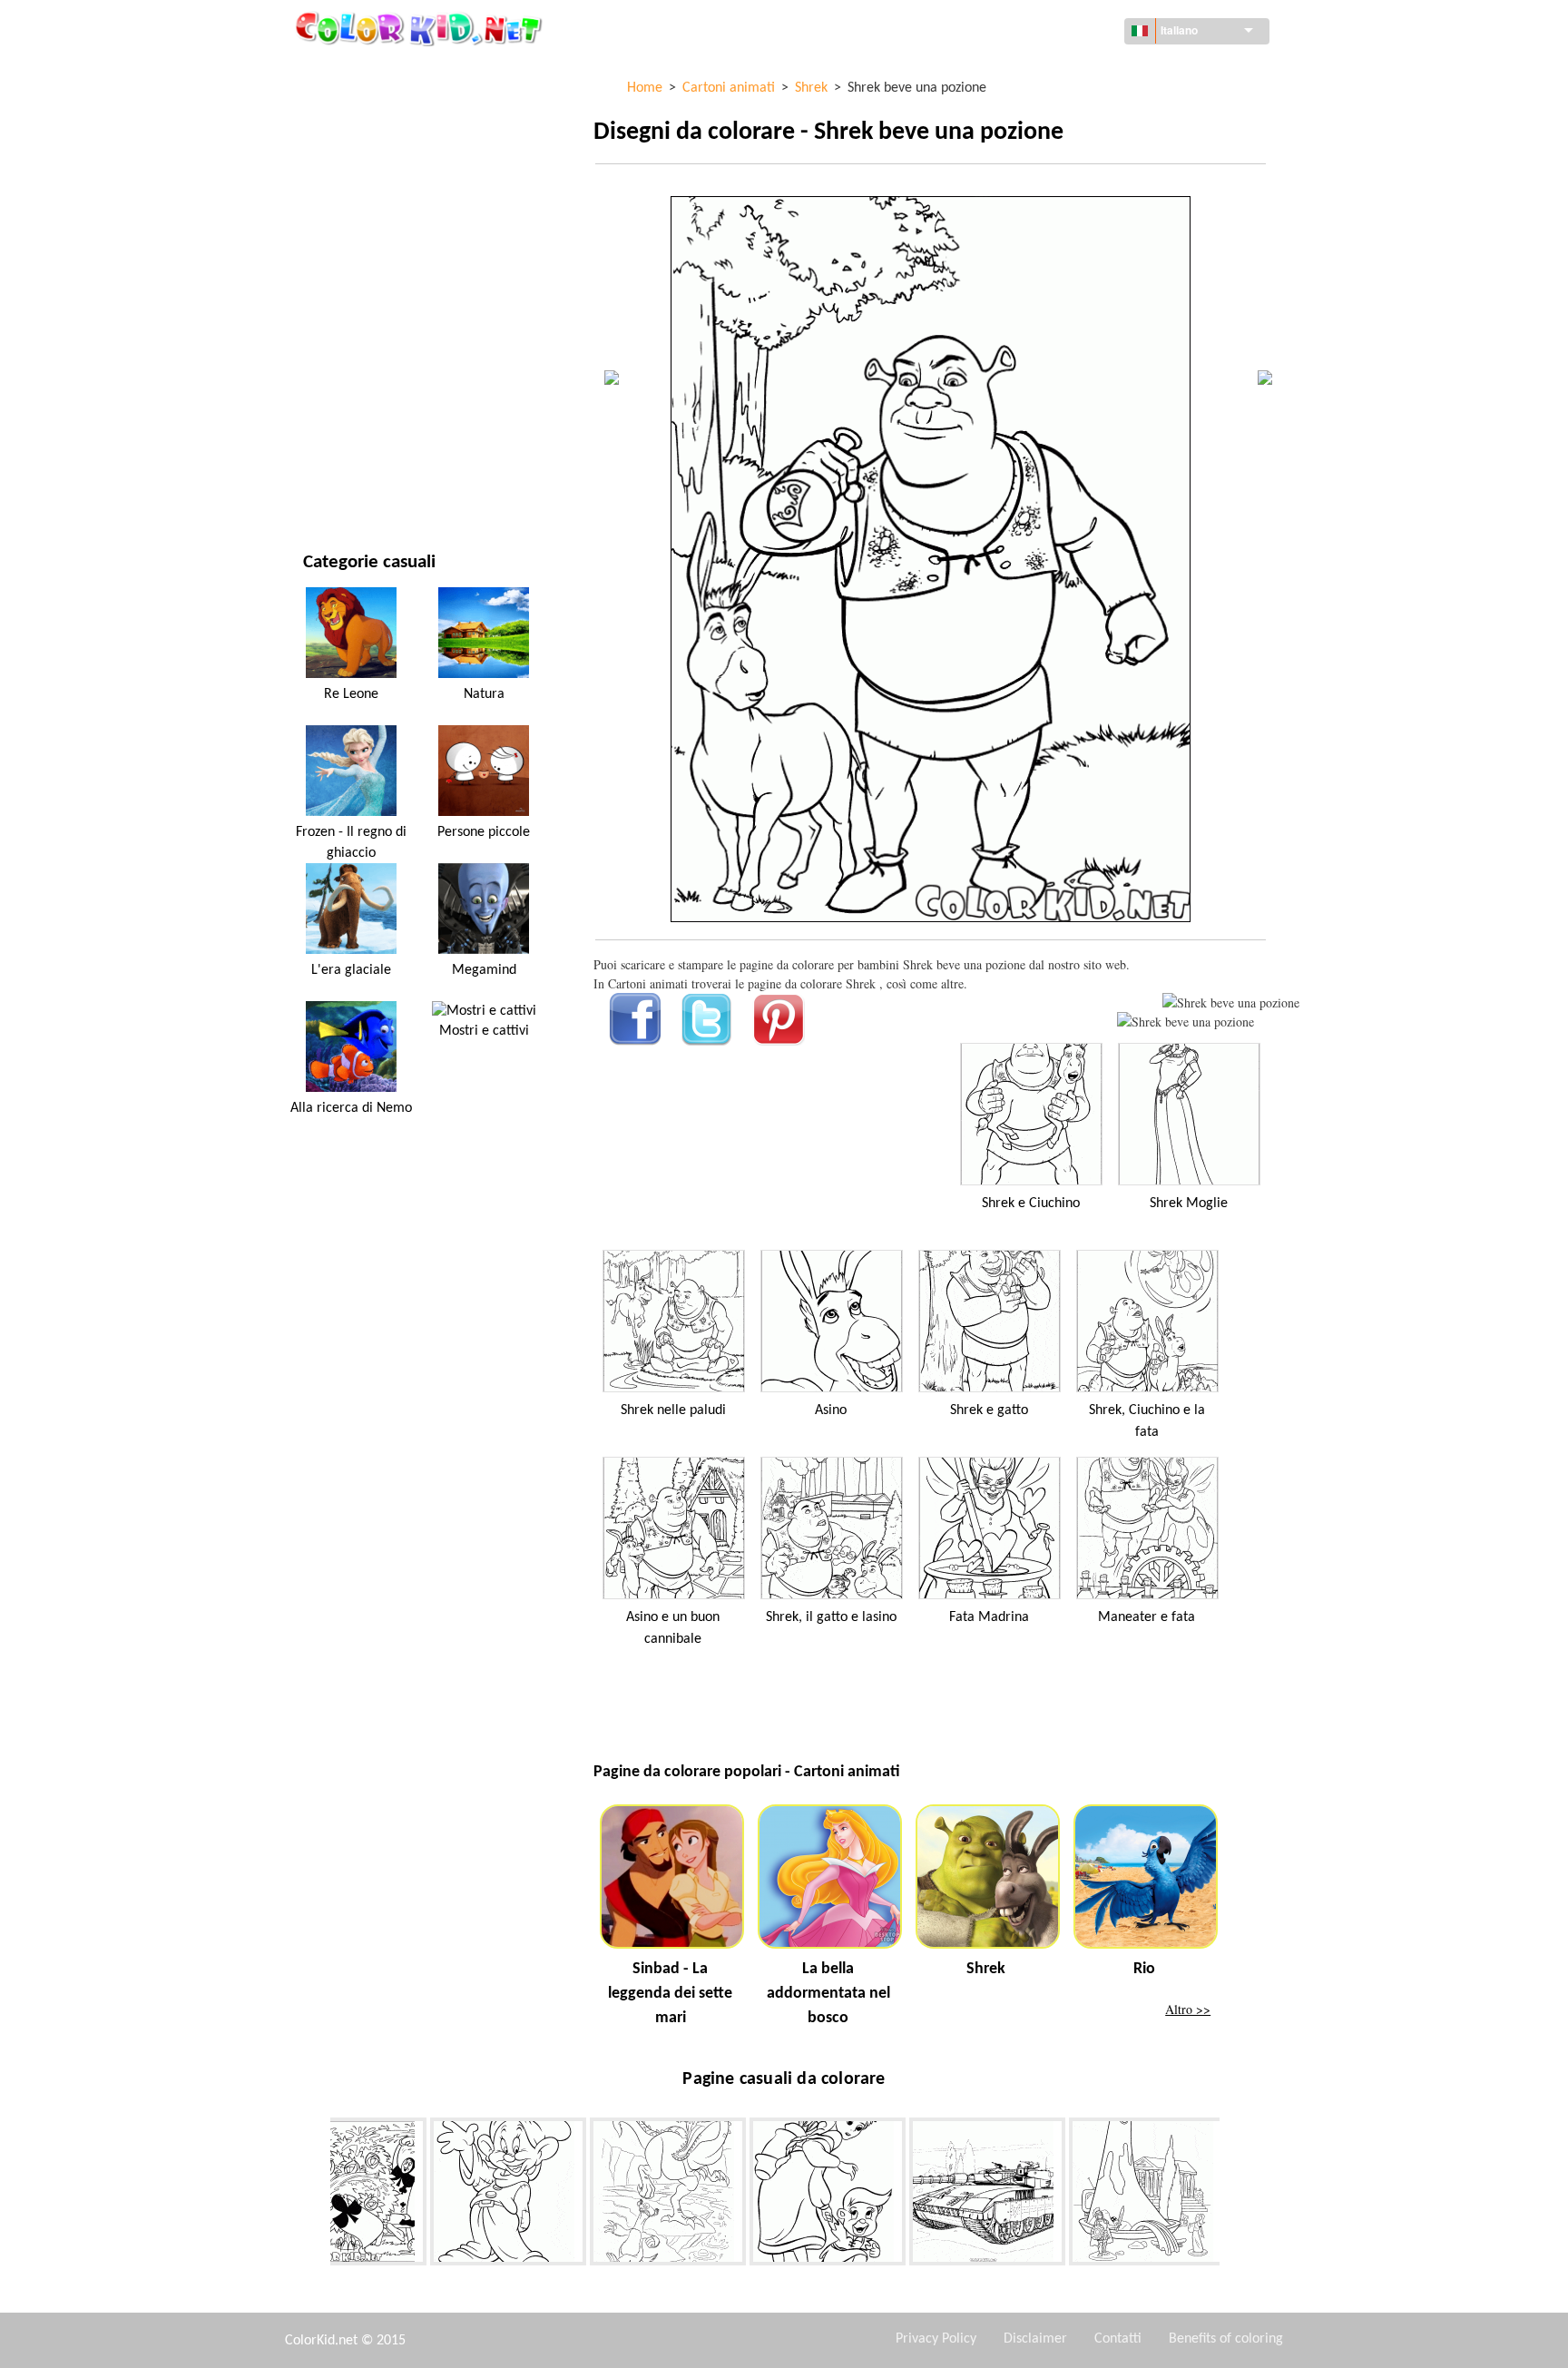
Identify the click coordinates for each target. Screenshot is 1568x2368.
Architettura (343, 147)
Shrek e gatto (989, 1410)
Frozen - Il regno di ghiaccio (351, 842)
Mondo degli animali (367, 184)
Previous (317, 2196)
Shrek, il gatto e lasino (831, 1617)
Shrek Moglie (1189, 1204)
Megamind (484, 970)
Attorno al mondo (359, 109)
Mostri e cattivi (484, 1031)
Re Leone (351, 694)
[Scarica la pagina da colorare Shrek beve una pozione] (1186, 1022)
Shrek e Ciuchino (1031, 1204)
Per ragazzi (338, 333)
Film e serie (337, 444)
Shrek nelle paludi (673, 1410)
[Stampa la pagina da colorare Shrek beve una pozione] (1231, 1002)
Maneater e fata (1147, 1617)
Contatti (1118, 2339)
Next (1233, 2196)
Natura (325, 481)
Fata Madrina (989, 1617)
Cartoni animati (351, 221)
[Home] (421, 28)
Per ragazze (339, 258)
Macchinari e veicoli (364, 72)
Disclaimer (1035, 2339)
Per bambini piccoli (360, 370)
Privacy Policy (936, 2339)
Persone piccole (484, 832)
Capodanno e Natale (363, 407)
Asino (831, 1410)
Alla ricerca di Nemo (351, 1108)
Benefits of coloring (1226, 2339)
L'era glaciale (351, 970)
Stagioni (328, 295)
